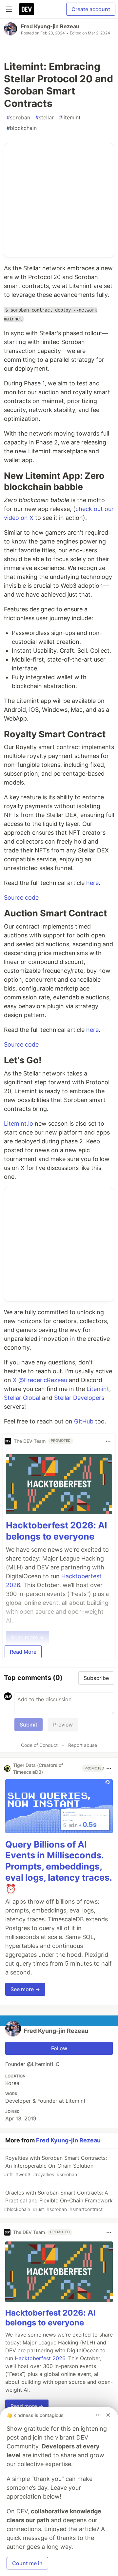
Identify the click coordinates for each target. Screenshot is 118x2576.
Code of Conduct (39, 1745)
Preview (63, 1725)
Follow (59, 2048)
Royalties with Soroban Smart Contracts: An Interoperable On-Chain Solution (55, 2166)
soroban (18, 117)
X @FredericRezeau (40, 1380)
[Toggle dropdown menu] (108, 1441)
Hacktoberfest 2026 (40, 2358)
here (92, 883)
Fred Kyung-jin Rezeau (50, 26)
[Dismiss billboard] (108, 2415)
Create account (91, 9)
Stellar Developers (79, 1398)
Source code (21, 898)
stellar (45, 117)
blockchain (22, 128)
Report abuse (83, 1745)
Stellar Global (22, 1398)
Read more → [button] (27, 2406)
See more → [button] (25, 1989)
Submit (29, 1725)
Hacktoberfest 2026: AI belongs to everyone (57, 1531)
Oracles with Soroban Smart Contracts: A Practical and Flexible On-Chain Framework (58, 2201)
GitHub (84, 1421)
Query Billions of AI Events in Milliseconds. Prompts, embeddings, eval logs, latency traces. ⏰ (59, 1867)
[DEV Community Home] (27, 9)
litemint (70, 117)
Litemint (98, 1389)
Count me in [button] (27, 2563)
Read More (23, 1652)
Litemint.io (19, 1124)
